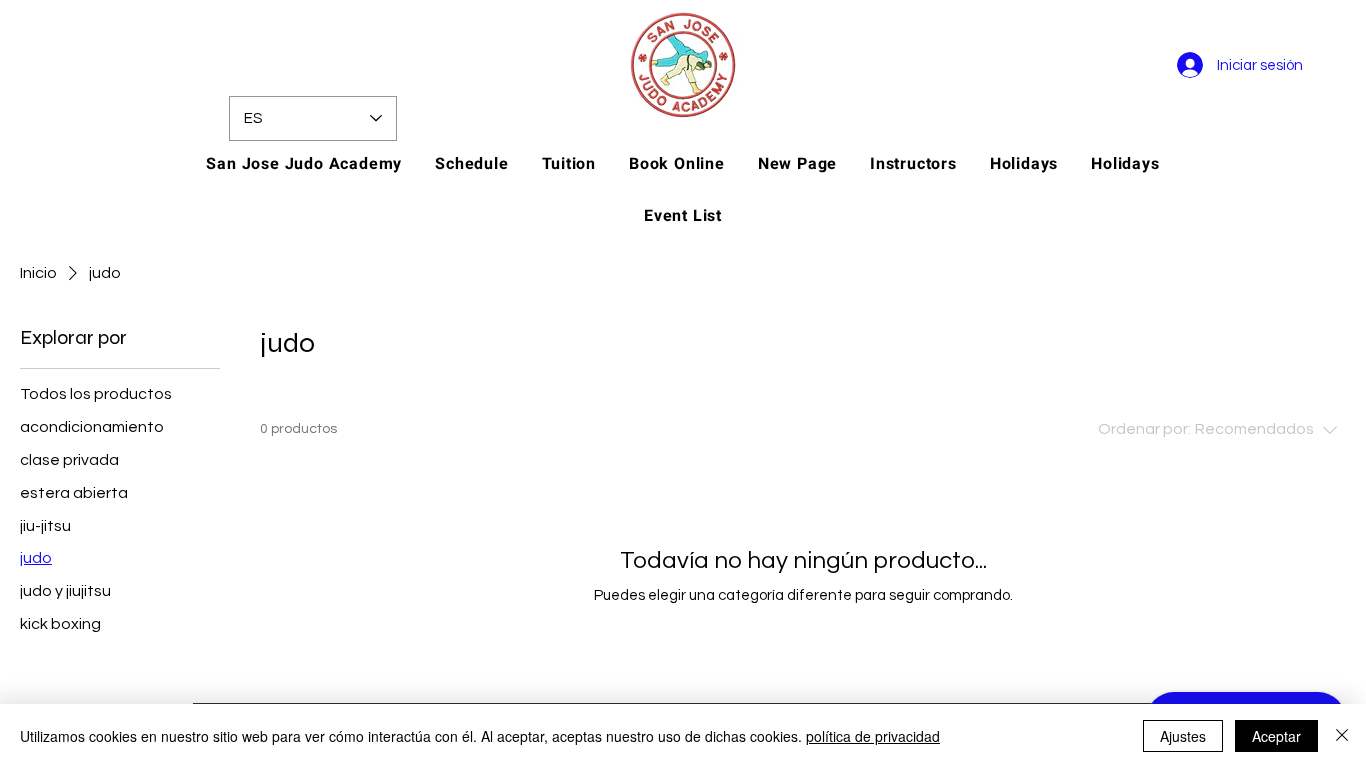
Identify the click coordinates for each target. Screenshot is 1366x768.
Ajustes (1183, 736)
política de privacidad (873, 736)
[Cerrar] (1342, 736)
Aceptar (1276, 736)
